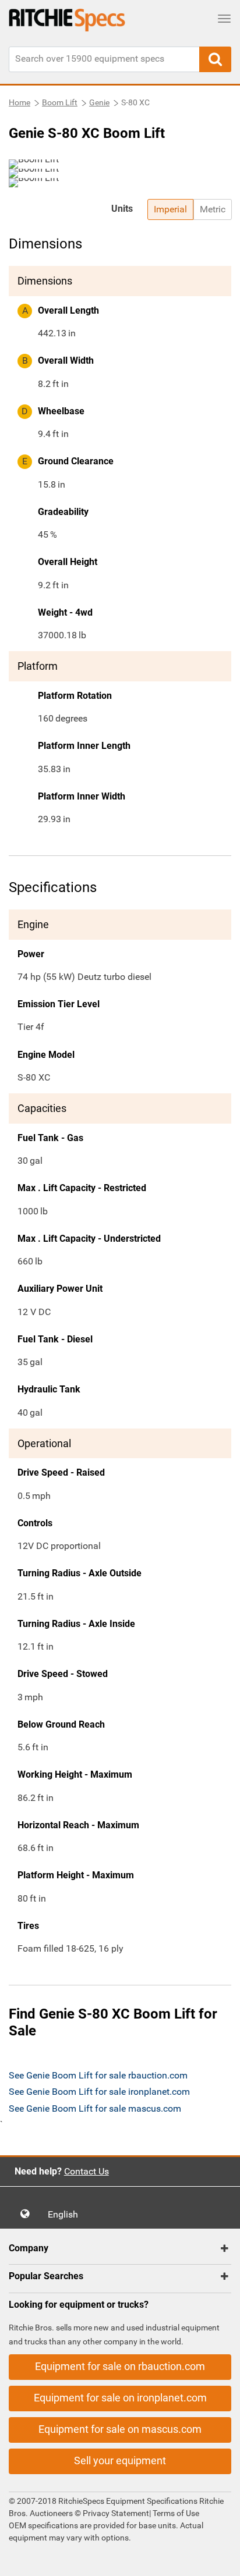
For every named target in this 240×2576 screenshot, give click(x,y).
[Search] (215, 59)
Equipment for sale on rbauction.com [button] (120, 2366)
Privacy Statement (116, 2513)
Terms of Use (175, 2513)
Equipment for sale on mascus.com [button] (120, 2429)
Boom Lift (60, 102)
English (66, 2214)
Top (219, 2559)
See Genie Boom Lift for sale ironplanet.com (99, 2092)
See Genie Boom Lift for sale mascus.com (95, 2108)
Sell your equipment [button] (120, 2460)
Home (20, 102)
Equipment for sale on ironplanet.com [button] (120, 2398)
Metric (213, 209)
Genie (99, 102)
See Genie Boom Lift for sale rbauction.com (98, 2075)
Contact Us (87, 2171)
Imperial (170, 209)
